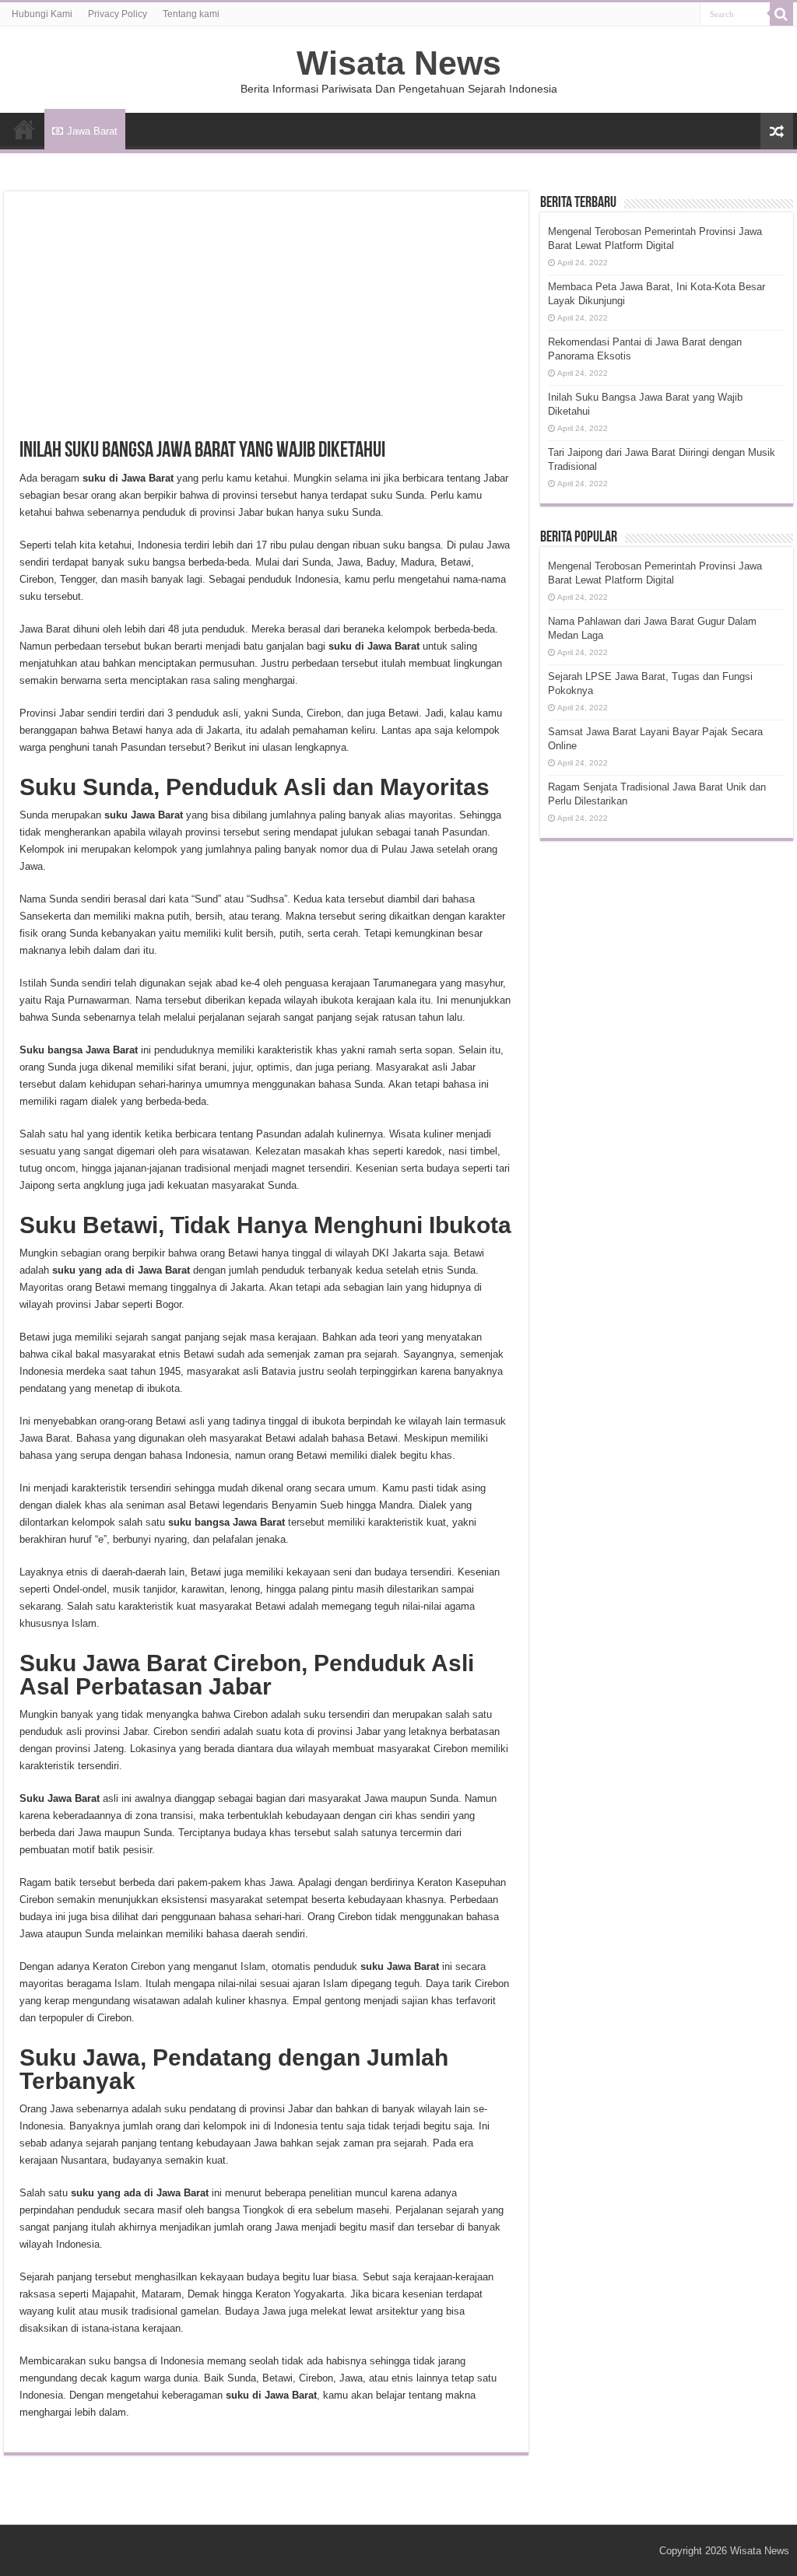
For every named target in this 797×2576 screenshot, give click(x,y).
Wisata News (399, 63)
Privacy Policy (118, 14)
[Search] (781, 14)
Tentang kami (191, 14)
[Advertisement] (266, 324)
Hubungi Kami (42, 14)
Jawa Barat (92, 131)
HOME (24, 129)
